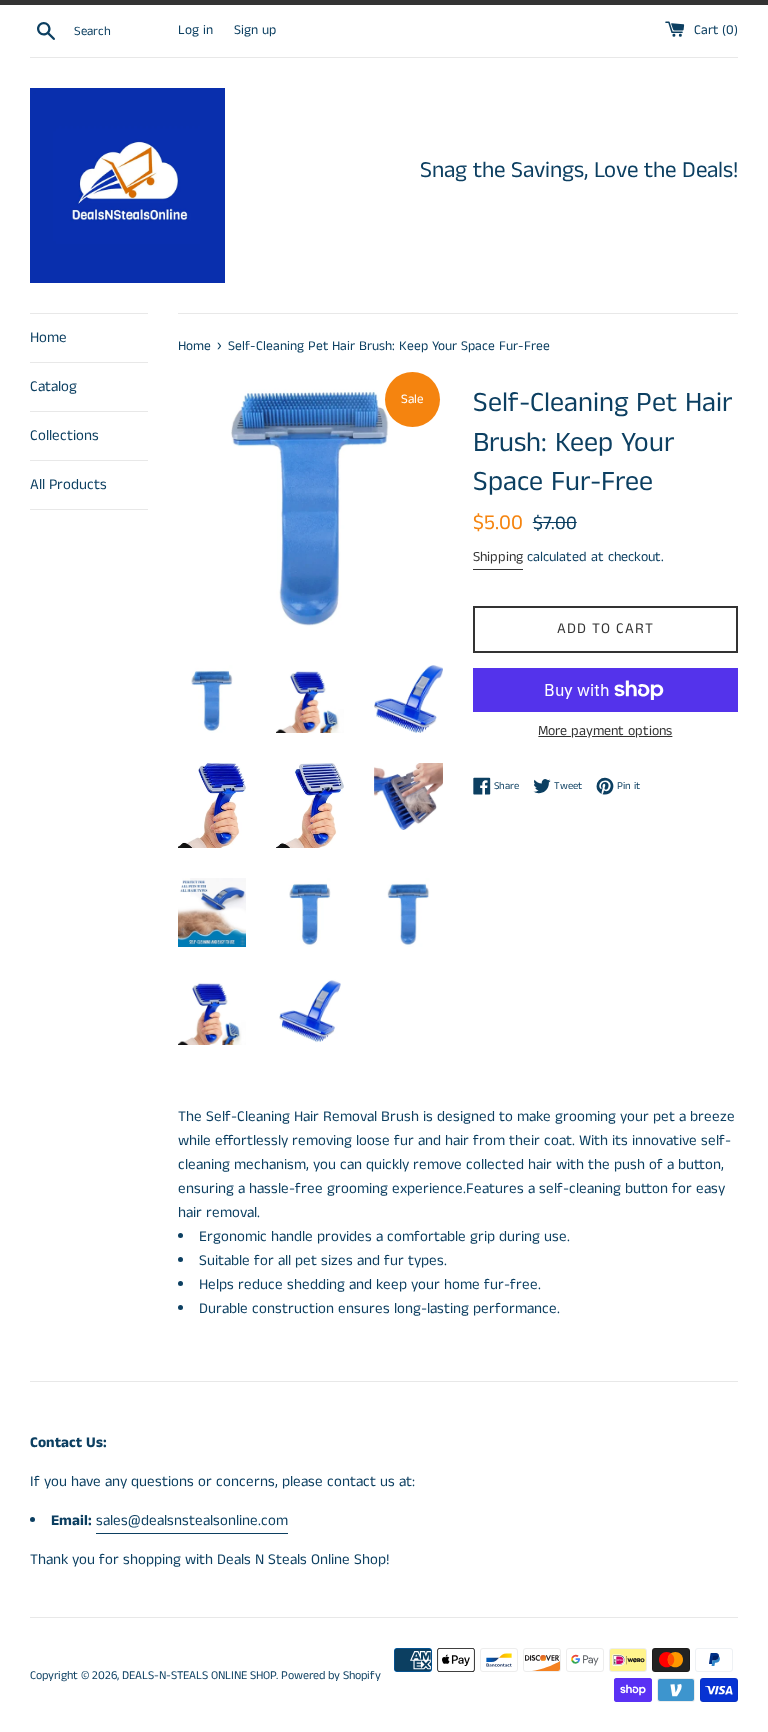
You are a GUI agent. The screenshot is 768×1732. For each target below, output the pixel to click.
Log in (195, 30)
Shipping (498, 557)
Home (48, 337)
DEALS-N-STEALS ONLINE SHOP (199, 1675)
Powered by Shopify (331, 1675)
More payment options (605, 731)
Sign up (255, 30)
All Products (68, 484)
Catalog (53, 386)
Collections (64, 435)
